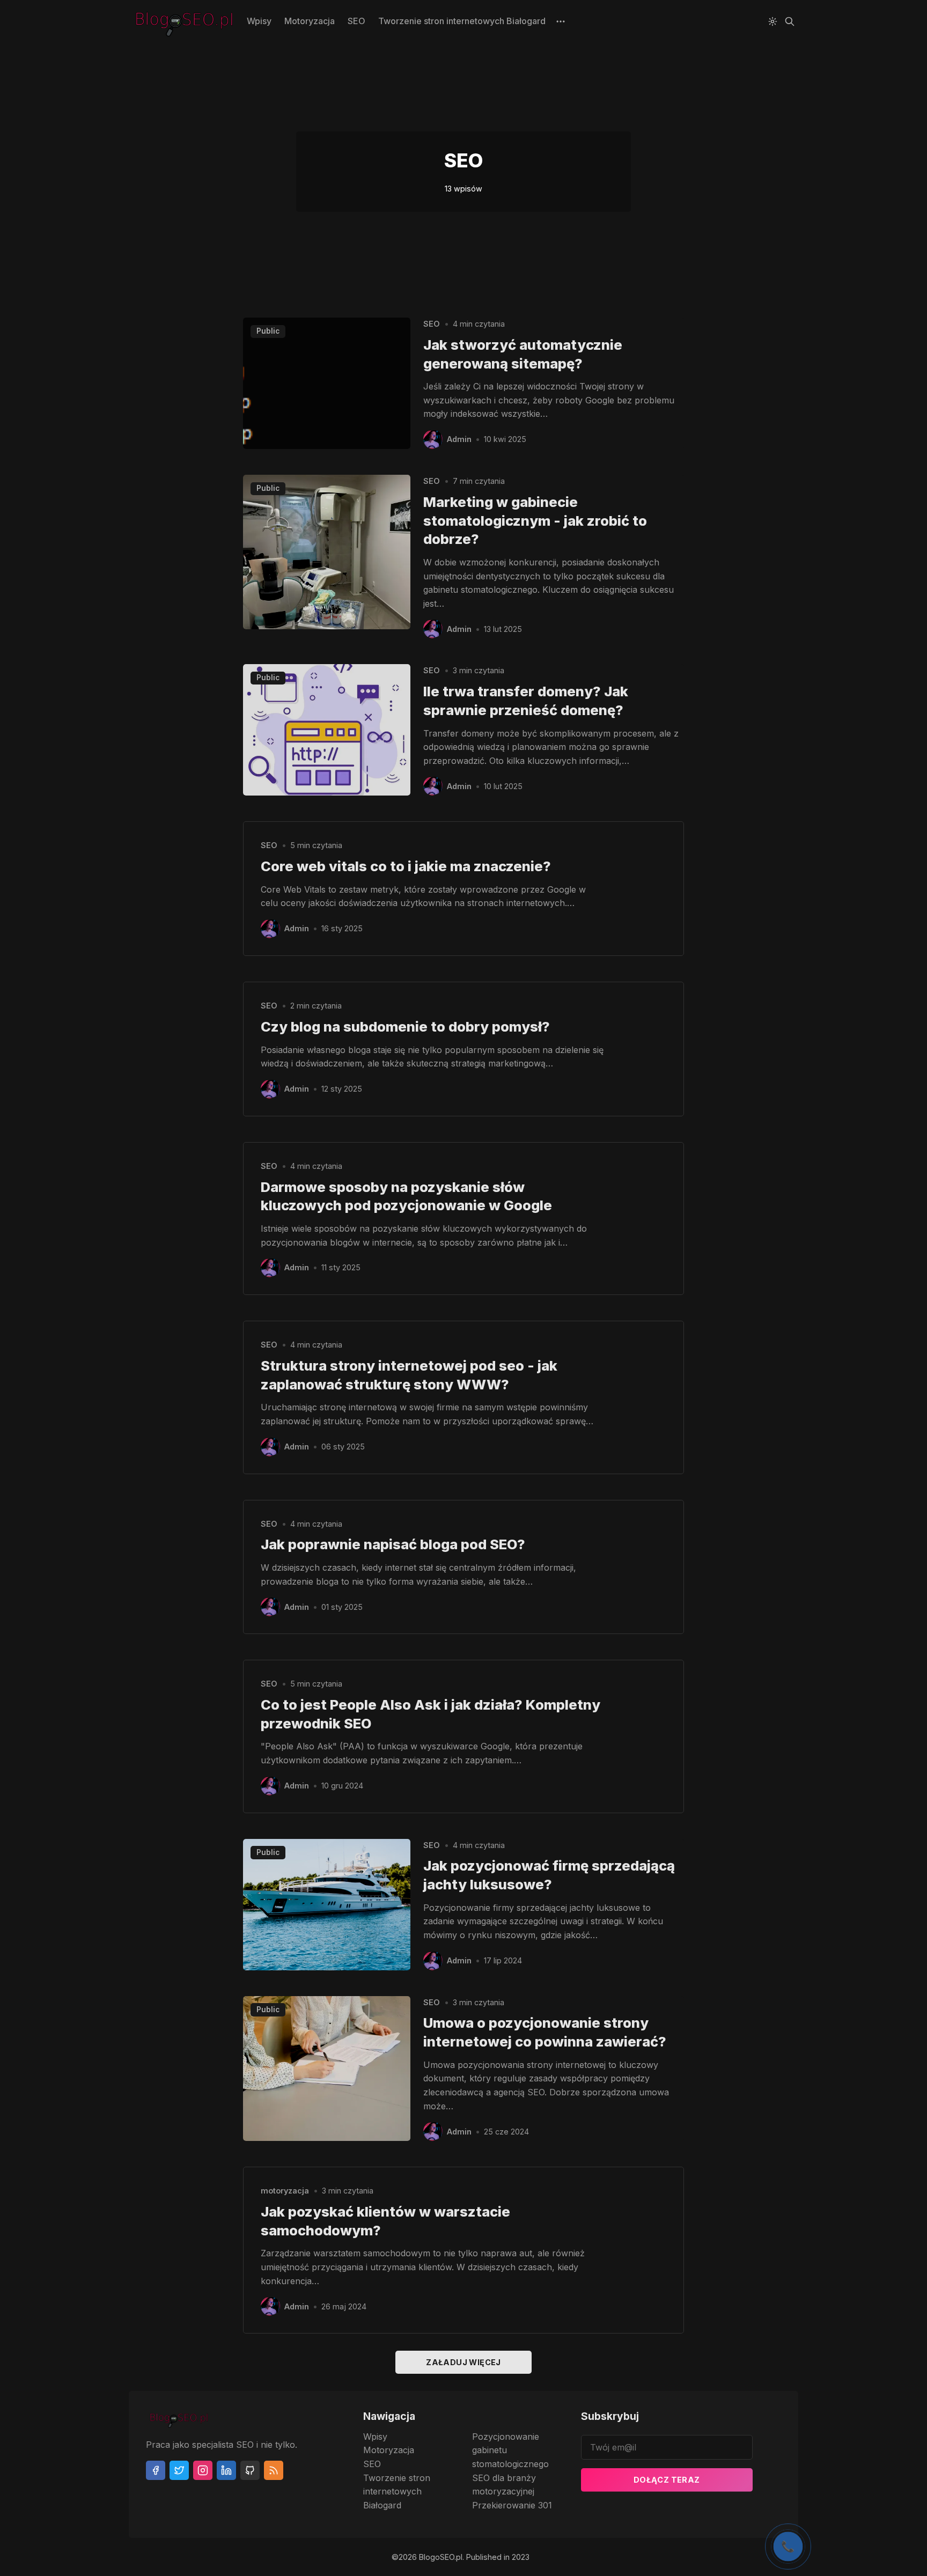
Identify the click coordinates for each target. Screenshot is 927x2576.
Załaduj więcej (464, 2362)
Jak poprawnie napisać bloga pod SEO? (393, 1544)
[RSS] (274, 2470)
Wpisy (259, 21)
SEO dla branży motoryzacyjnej (504, 2485)
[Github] (250, 2470)
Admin (459, 439)
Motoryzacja (310, 21)
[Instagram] (203, 2470)
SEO (356, 21)
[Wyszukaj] (790, 21)
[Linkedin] (226, 2470)
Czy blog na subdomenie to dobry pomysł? (405, 1026)
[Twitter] (179, 2470)
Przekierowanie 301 (512, 2505)
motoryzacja (285, 2191)
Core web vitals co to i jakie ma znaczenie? (406, 866)
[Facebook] (156, 2470)
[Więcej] (561, 21)
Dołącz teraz (667, 2480)
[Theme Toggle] (772, 21)
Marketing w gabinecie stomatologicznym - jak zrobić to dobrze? (535, 521)
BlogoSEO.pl (441, 2557)
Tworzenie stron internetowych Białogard (462, 21)
